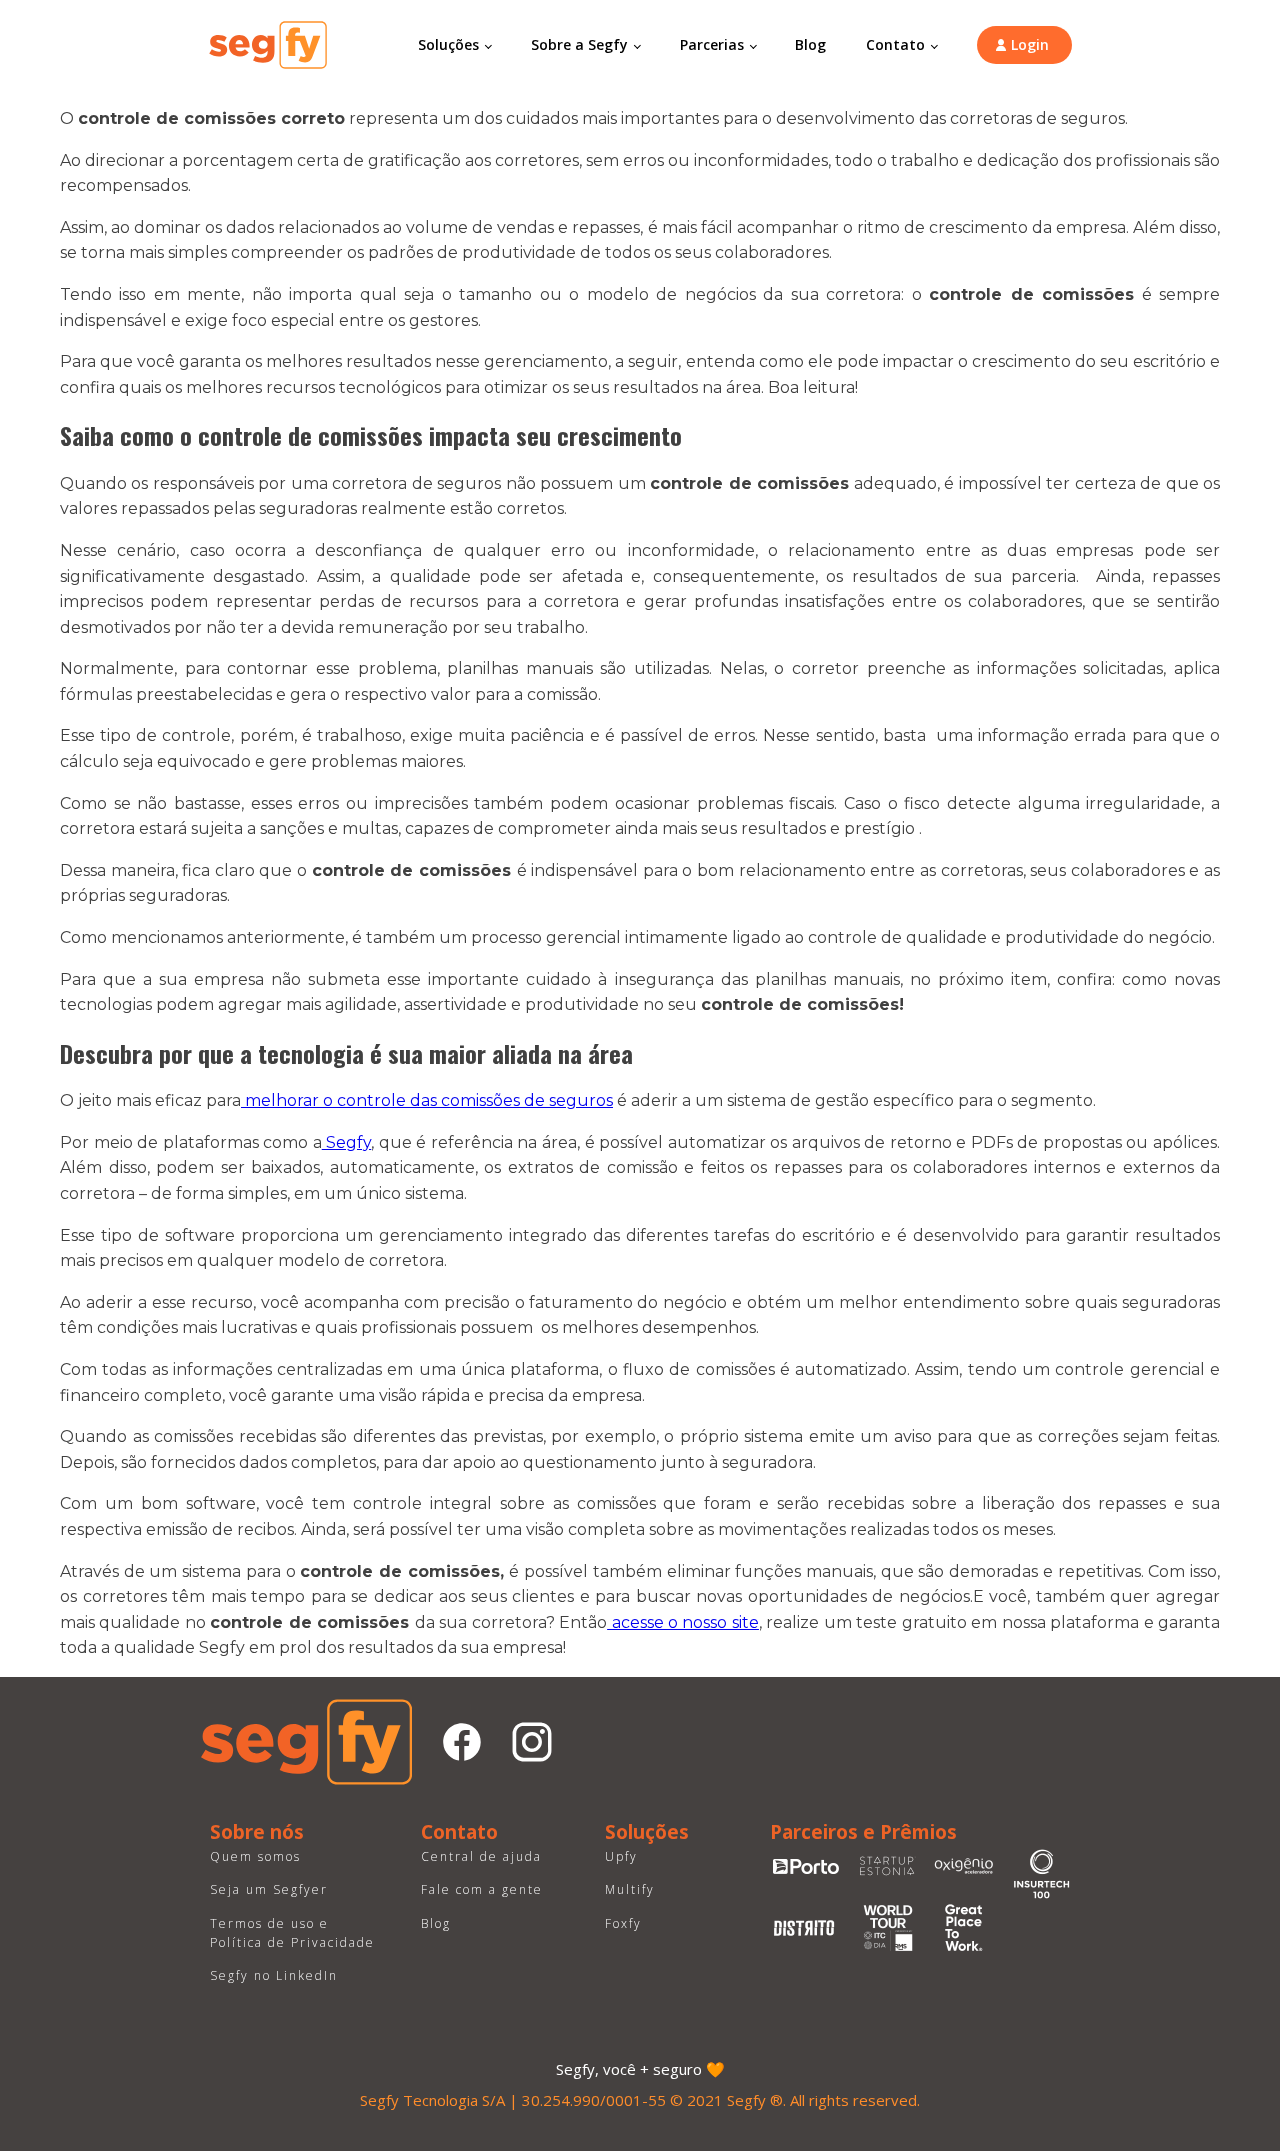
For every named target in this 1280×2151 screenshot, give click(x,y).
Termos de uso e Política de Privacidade (292, 1933)
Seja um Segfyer (269, 1889)
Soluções (448, 44)
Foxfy (623, 1923)
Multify (630, 1889)
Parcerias (712, 44)
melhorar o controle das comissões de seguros (427, 1100)
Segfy (347, 1142)
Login (1030, 44)
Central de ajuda (481, 1856)
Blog (810, 44)
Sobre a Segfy (579, 44)
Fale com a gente (482, 1889)
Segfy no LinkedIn (274, 1975)
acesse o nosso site (683, 1622)
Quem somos (255, 1856)
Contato (895, 44)
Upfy (621, 1856)
